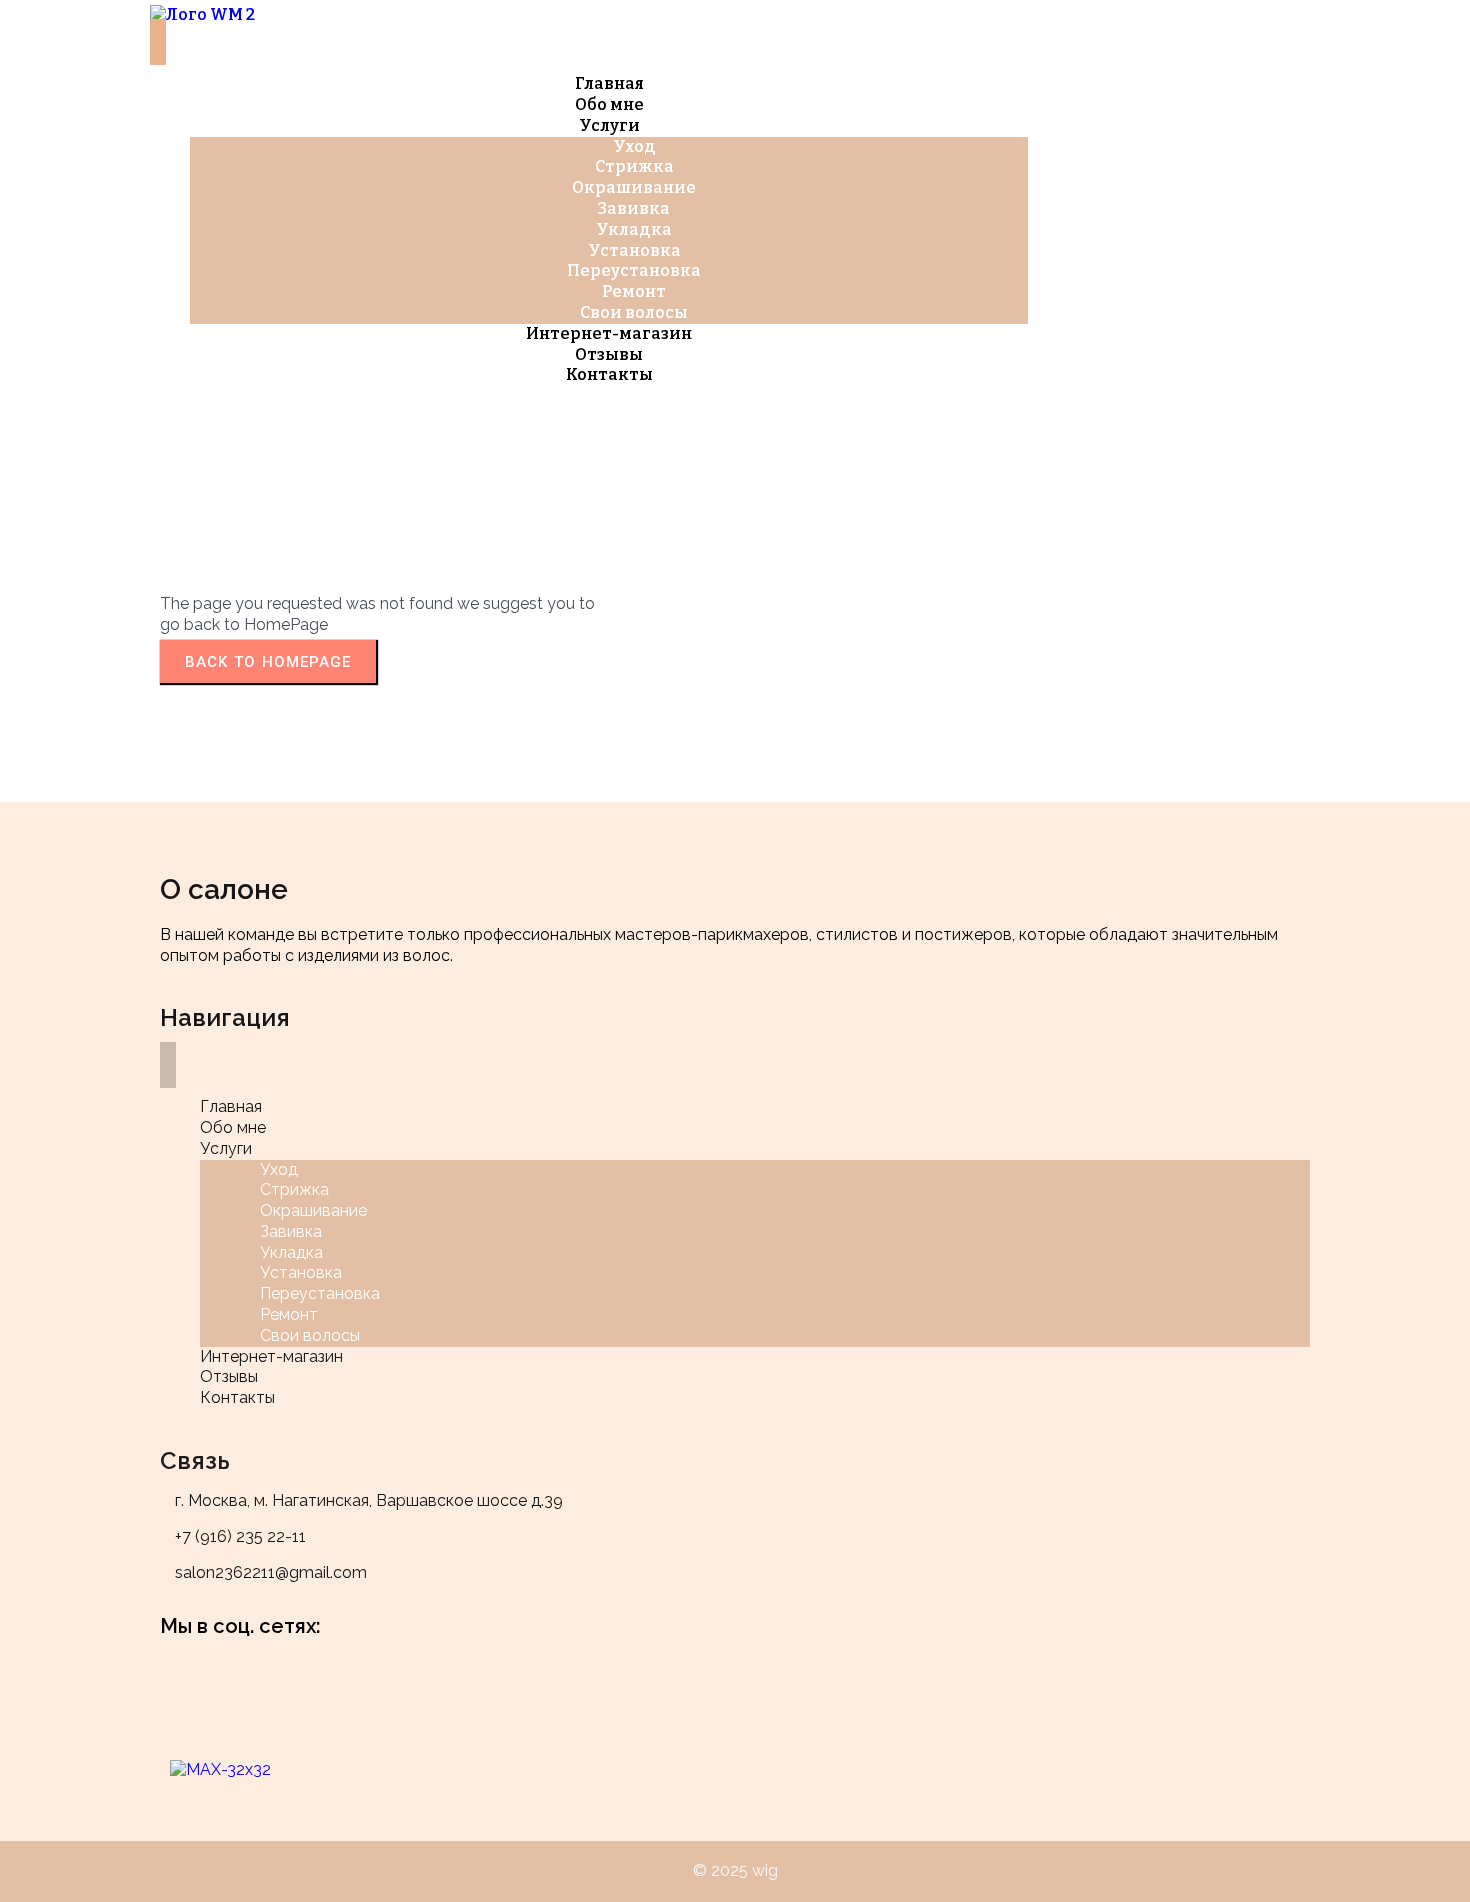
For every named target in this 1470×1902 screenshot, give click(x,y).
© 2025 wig (735, 1870)
